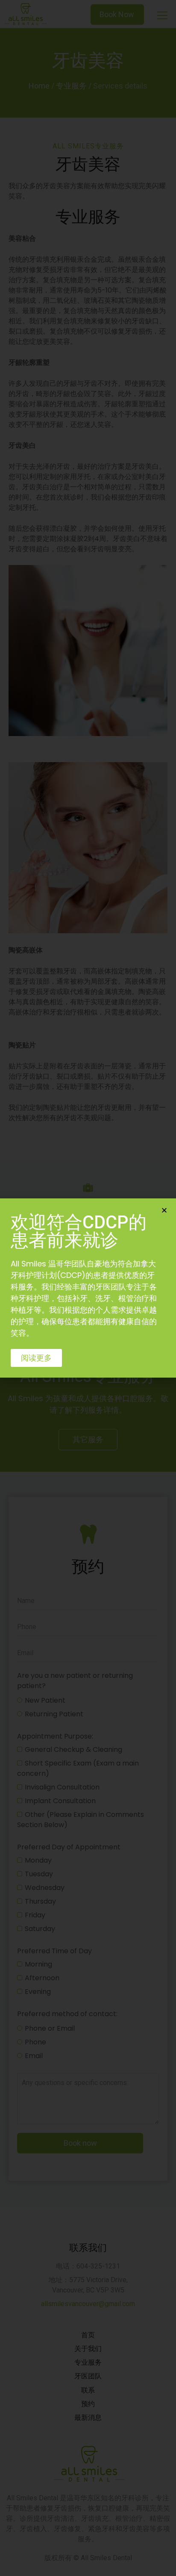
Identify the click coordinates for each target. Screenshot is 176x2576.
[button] (36, 1358)
